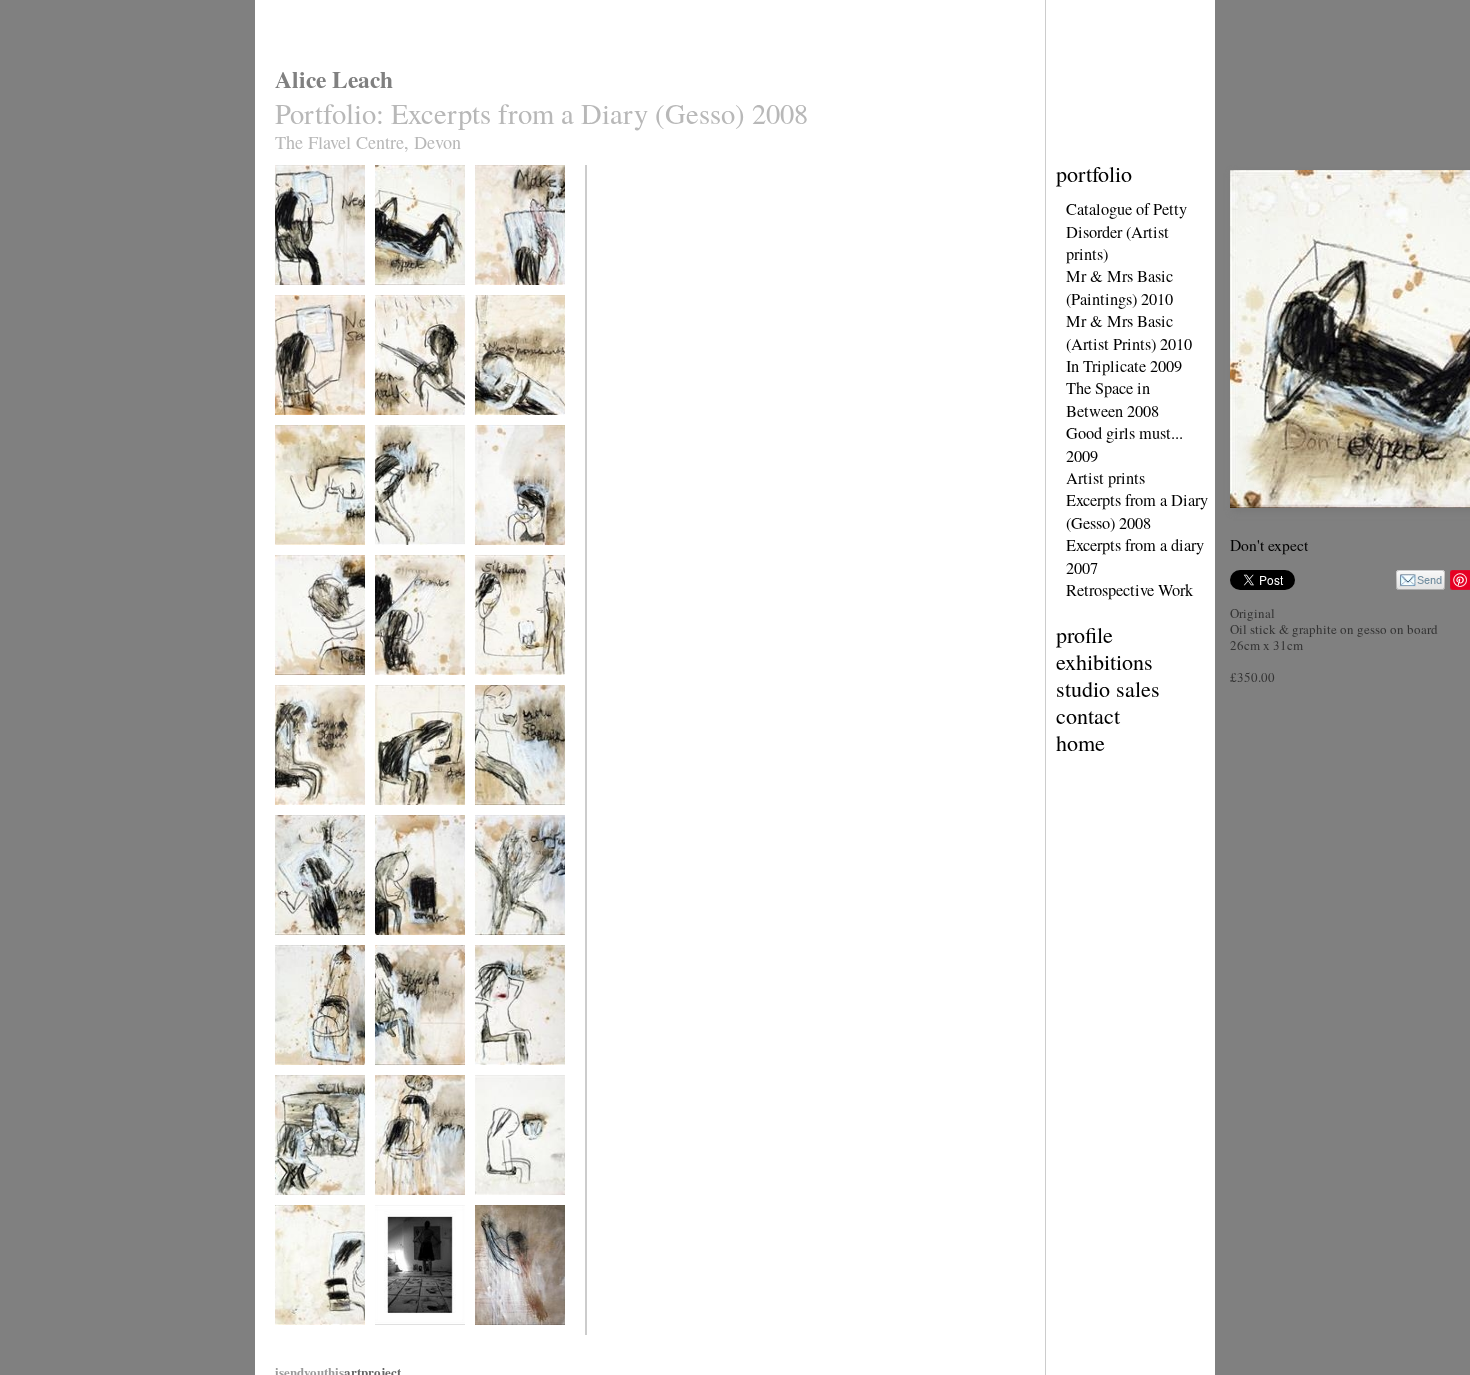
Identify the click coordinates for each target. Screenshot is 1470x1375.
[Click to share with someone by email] (1420, 580)
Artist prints (1105, 478)
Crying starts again (319, 817)
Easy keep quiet (312, 687)
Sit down (496, 687)
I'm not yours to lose (312, 954)
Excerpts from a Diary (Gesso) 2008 (1137, 511)
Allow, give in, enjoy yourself (409, 1084)
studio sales (1108, 688)
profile (1084, 634)
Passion (493, 1337)
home (1080, 742)
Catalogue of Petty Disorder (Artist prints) (1126, 231)
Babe (487, 1077)
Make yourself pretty (509, 304)
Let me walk (403, 427)
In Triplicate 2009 (1124, 366)
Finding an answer (318, 1077)
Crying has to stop (518, 557)
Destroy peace (308, 557)
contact (1088, 715)
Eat (482, 1207)
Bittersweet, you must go (413, 1214)
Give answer (404, 947)
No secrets (299, 427)
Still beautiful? (309, 1207)
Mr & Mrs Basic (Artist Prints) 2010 (1129, 332)
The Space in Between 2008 (1112, 399)
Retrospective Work (1129, 590)
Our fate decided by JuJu (513, 954)
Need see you (306, 297)
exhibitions (1104, 661)
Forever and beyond (303, 1344)
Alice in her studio (418, 1337)
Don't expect (404, 297)
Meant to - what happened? (511, 434)
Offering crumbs (413, 687)
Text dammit (404, 817)
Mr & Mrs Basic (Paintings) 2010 (1119, 287)
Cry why (395, 557)
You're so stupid (513, 817)
